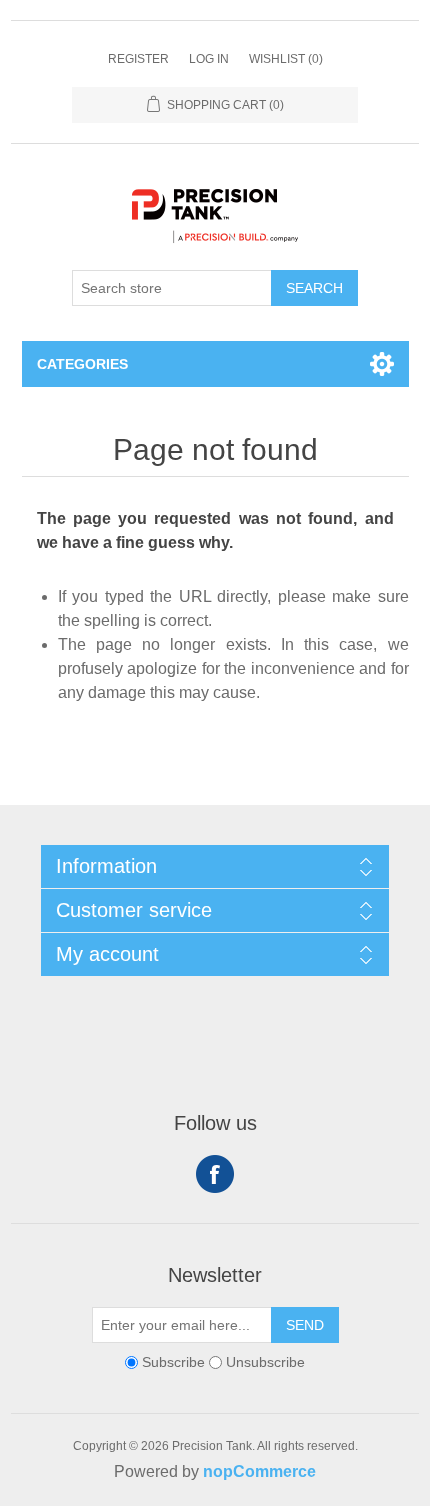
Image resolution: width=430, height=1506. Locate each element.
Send (305, 1325)
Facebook (215, 1174)
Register (138, 59)
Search (314, 288)
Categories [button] (82, 364)
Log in (209, 59)
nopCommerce (259, 1471)
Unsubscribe (265, 1362)
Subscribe (173, 1362)
